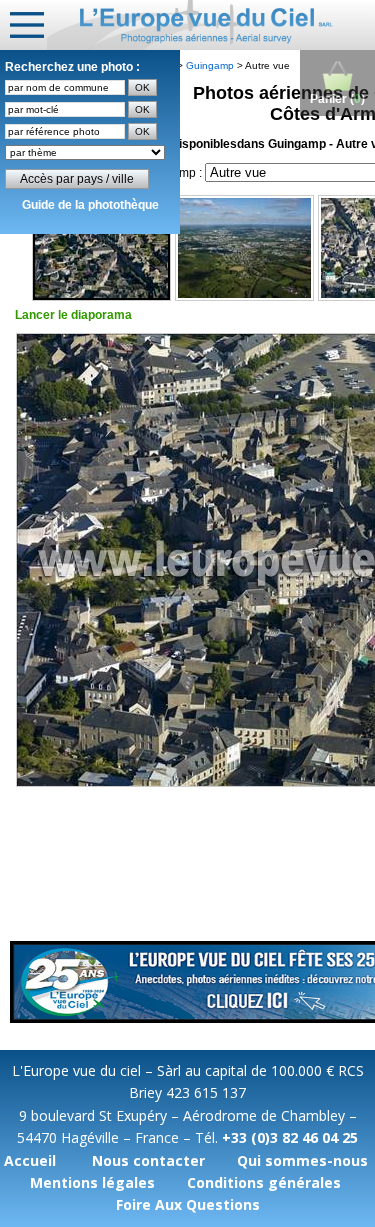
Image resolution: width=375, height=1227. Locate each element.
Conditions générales (264, 1182)
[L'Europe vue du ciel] (211, 25)
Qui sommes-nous (302, 1160)
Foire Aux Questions (188, 1204)
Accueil (30, 1160)
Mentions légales (92, 1182)
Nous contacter (148, 1160)
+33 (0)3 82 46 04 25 (290, 1137)
